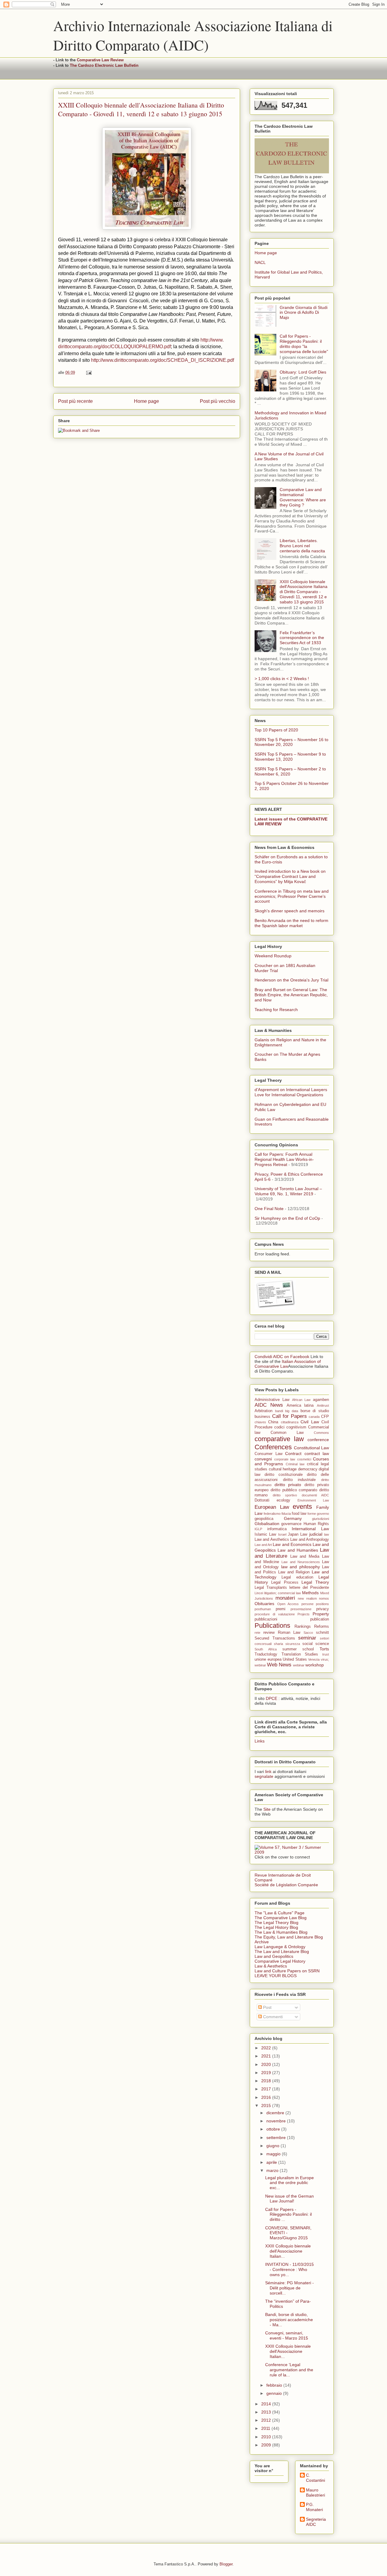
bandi (279, 1411)
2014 (267, 2404)
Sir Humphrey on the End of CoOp (287, 1218)
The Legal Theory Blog (276, 1922)
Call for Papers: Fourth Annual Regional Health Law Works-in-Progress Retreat (284, 1159)
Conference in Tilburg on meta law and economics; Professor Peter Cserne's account (292, 896)
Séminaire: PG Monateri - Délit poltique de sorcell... (289, 2288)
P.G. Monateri (314, 2507)
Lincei (259, 1593)
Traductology (266, 1654)
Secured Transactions (275, 1638)
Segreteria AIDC (316, 2522)
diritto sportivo (285, 1495)
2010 (267, 2437)
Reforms (322, 1627)
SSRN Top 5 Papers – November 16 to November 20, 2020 (291, 742)
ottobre (274, 2129)
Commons (321, 1433)
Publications (272, 1625)
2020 (267, 2064)
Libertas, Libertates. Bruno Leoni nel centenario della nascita (302, 546)
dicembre (276, 2113)
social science (316, 1644)
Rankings (303, 1627)
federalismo (272, 1514)
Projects (304, 1614)
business (262, 1417)
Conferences (273, 1447)
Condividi (263, 1357)
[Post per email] (88, 373)
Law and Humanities (298, 1550)
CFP (325, 1417)
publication (320, 1619)
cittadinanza (290, 1422)
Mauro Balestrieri (315, 2492)
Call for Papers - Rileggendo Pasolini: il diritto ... (288, 2215)
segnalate (264, 1776)
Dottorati (262, 1500)
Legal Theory (315, 1582)
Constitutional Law (312, 1448)
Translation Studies (300, 1654)
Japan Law (298, 1534)
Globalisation (267, 1524)
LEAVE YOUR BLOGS (276, 1976)
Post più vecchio (218, 401)
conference (318, 1440)
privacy (323, 1609)
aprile (272, 2162)
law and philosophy (301, 1567)
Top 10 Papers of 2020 (276, 730)
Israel (282, 1534)
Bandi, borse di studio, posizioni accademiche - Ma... (289, 2320)
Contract (293, 1453)
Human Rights (316, 1524)
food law (299, 1514)
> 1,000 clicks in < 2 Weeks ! (282, 679)
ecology (283, 1500)
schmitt (322, 1633)
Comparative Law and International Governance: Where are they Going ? (303, 497)
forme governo (318, 1514)
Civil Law (310, 1422)
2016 (267, 2097)
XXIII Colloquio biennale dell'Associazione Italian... (288, 2251)
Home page (146, 401)
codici (279, 1427)
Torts (324, 1649)
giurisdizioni (320, 1519)
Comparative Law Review (100, 60)
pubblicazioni (266, 1619)
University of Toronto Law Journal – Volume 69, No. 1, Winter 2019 (288, 1191)
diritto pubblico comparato (294, 1490)
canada (314, 1417)
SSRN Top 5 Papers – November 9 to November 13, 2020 (290, 757)
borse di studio (315, 1411)
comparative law (279, 1439)
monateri (285, 1598)
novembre (277, 2121)
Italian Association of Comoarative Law (288, 1364)
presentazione (301, 1609)
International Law (310, 1529)
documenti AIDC (315, 1495)
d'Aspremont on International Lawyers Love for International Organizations (291, 1092)
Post (267, 2007)
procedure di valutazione (275, 1614)
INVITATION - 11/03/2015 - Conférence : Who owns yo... (289, 2269)
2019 (267, 2073)
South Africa (266, 1649)
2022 (267, 2048)
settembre (277, 2138)
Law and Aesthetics (272, 1540)
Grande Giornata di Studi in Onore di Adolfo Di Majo (304, 313)
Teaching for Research (276, 1010)
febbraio (275, 2385)
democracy (308, 1469)
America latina (300, 1405)
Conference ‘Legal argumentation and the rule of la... (289, 2370)
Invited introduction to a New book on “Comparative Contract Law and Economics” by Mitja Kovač (290, 876)
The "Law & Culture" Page (280, 1913)
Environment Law (313, 1500)
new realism (307, 1598)
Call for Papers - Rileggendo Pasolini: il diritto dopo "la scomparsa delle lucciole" (304, 344)
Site (267, 1809)
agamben (321, 1400)
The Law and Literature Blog (282, 1951)
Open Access (288, 1604)
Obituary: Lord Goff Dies (303, 372)
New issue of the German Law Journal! (289, 2199)
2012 (267, 2420)
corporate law (285, 1459)
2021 (267, 2056)
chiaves (260, 1422)
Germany (293, 1518)
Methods (310, 1593)
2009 (267, 2445)
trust (326, 1654)
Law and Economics (292, 1544)
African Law (301, 1400)
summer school (298, 1649)
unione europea (268, 1659)
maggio (274, 2154)
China (273, 1422)
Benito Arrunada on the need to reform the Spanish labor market (291, 923)
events (302, 1506)
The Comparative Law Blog (281, 1918)
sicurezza (293, 1644)
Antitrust (323, 1405)
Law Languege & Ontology (280, 1947)
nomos (324, 1598)
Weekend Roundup (273, 956)
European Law (272, 1507)
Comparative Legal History (280, 1961)
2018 (267, 2081)
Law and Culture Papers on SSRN (287, 1971)
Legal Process (285, 1582)
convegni (263, 1459)
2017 (267, 2089)
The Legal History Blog (276, 1927)
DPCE (272, 1698)
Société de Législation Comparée (286, 1885)
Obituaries (264, 1604)
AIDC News (269, 1405)
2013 (267, 2412)
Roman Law (289, 1633)
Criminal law (295, 1464)
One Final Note (269, 1209)
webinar (299, 1665)
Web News (279, 1665)
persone (307, 1604)
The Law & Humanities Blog (281, 1932)
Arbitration (263, 1411)
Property (321, 1614)
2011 (266, 2428)
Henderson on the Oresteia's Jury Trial (291, 980)
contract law (317, 1453)
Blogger (226, 2564)
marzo (273, 2170)
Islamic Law (265, 1534)
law (327, 1534)
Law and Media (305, 1556)
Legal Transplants (271, 1588)
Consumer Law (268, 1454)
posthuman (263, 1609)
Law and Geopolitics (274, 1956)
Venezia (314, 1659)
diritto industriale (299, 1480)
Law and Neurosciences (301, 1562)
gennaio (275, 2393)
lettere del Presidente (309, 1588)
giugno (273, 2146)
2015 (267, 2105)
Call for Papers (289, 1416)
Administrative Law (272, 1400)
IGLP (258, 1529)
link (268, 1771)
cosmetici (304, 1459)
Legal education (297, 1577)
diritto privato (288, 1485)
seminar (307, 1638)
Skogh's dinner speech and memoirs (289, 911)
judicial (316, 1534)
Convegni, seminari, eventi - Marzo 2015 (287, 2335)
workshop (315, 1665)
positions (322, 1604)
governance (291, 1524)
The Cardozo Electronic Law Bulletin (104, 65)
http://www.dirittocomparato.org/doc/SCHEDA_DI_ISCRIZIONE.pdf (163, 360)
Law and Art (263, 1545)
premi (281, 1609)
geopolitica (264, 1519)
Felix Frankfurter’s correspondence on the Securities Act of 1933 (302, 638)
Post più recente (75, 401)
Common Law (287, 1433)
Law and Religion (294, 1572)
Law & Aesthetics (271, 1966)
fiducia (286, 1514)
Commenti (272, 2017)
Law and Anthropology (310, 1540)
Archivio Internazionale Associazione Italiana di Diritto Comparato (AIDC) (193, 35)
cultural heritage (283, 1469)
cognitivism (296, 1427)
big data (292, 1411)
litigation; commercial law (283, 1593)
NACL (260, 262)
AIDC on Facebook (291, 1357)
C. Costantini (315, 2478)
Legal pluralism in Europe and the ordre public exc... (289, 2183)
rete (257, 1633)
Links (260, 1741)
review (269, 1633)
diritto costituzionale (284, 1475)
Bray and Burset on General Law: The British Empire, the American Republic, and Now (291, 995)
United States (295, 1659)
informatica (277, 1529)
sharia (278, 1644)
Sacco (308, 1633)
